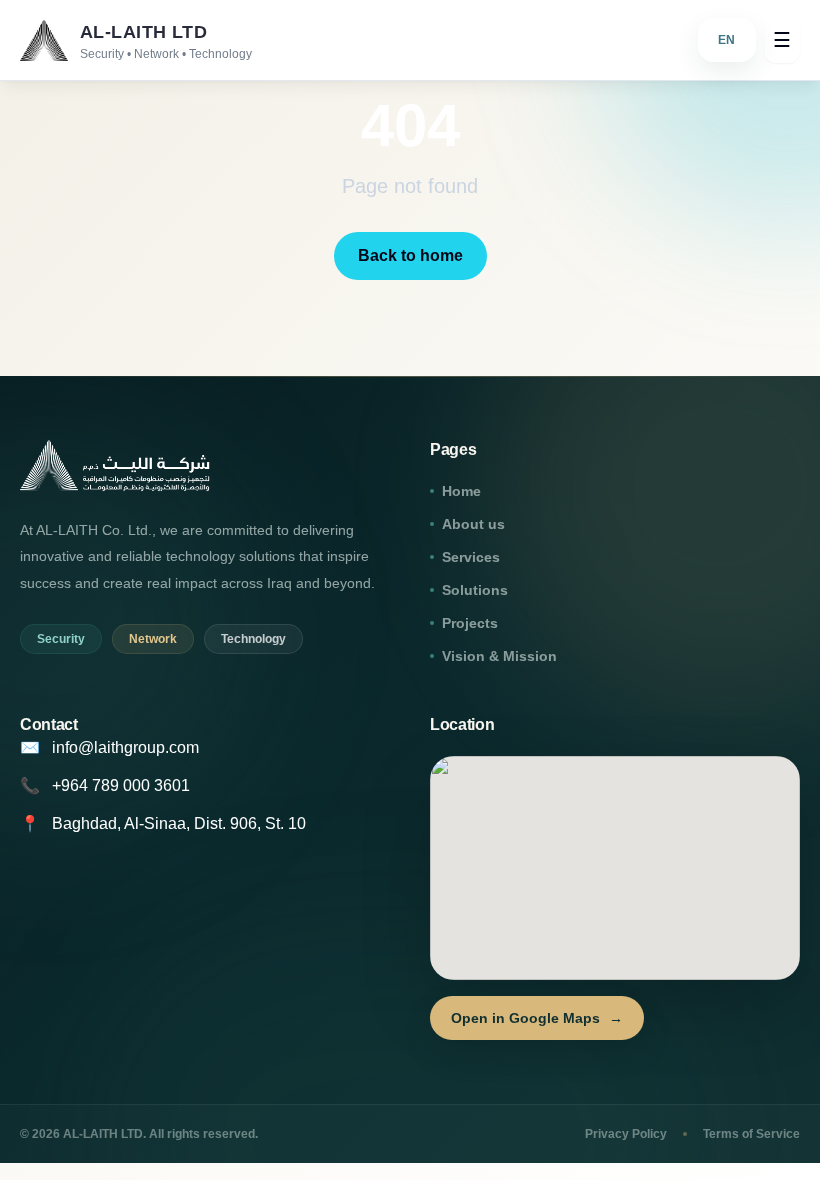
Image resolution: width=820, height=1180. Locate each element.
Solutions (475, 590)
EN (727, 40)
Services (471, 557)
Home (461, 491)
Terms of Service (751, 1134)
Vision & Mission (499, 656)
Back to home (410, 255)
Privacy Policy (626, 1134)
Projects (470, 623)
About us (473, 524)
